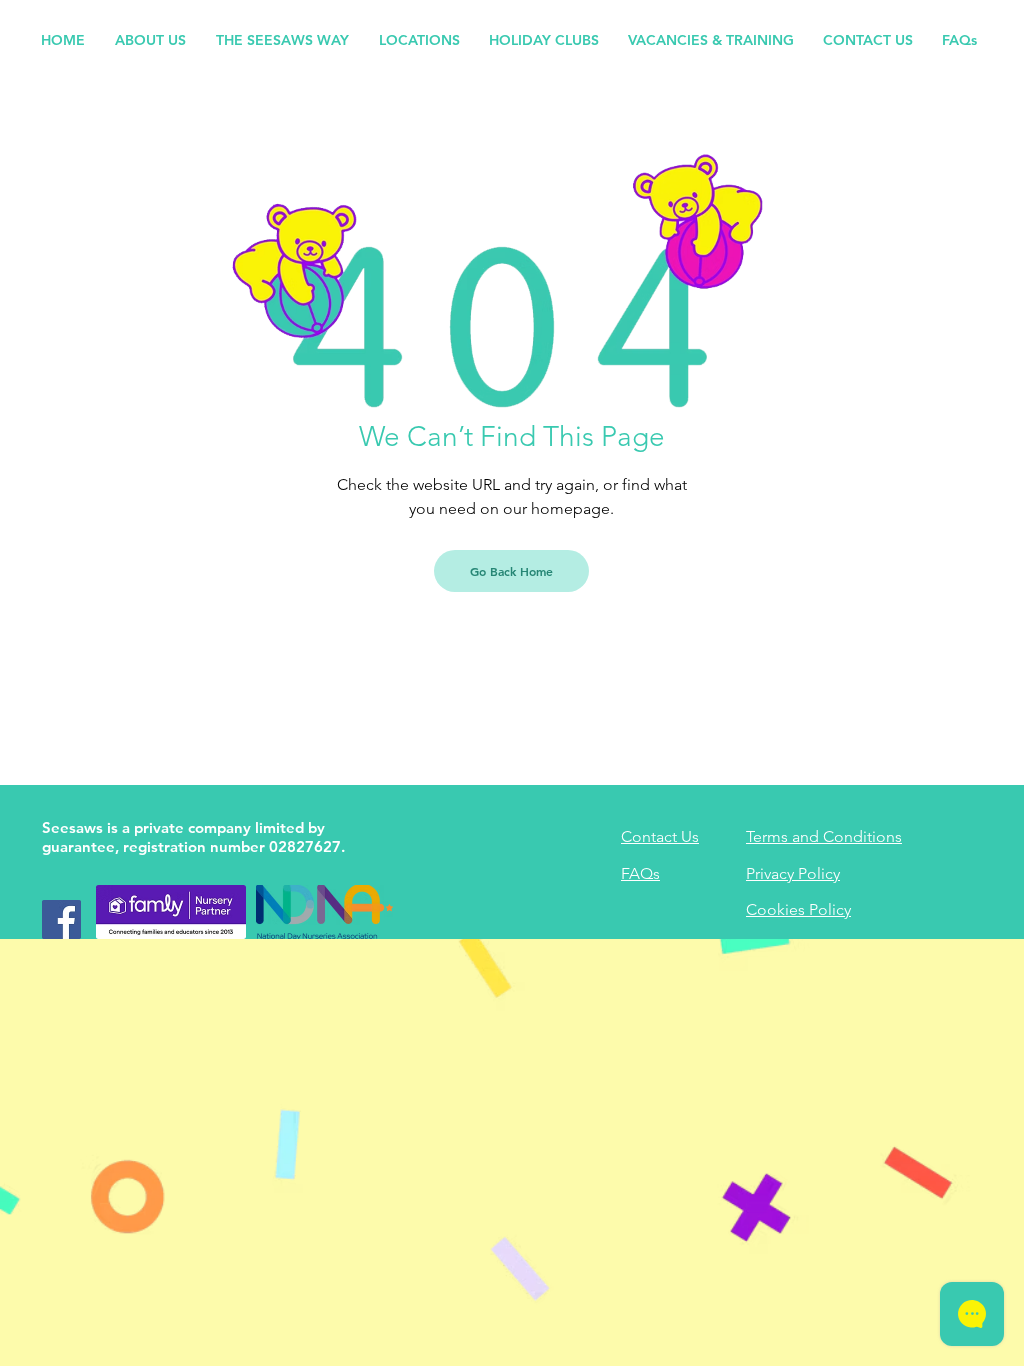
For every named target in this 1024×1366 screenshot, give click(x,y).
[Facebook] (61, 919)
